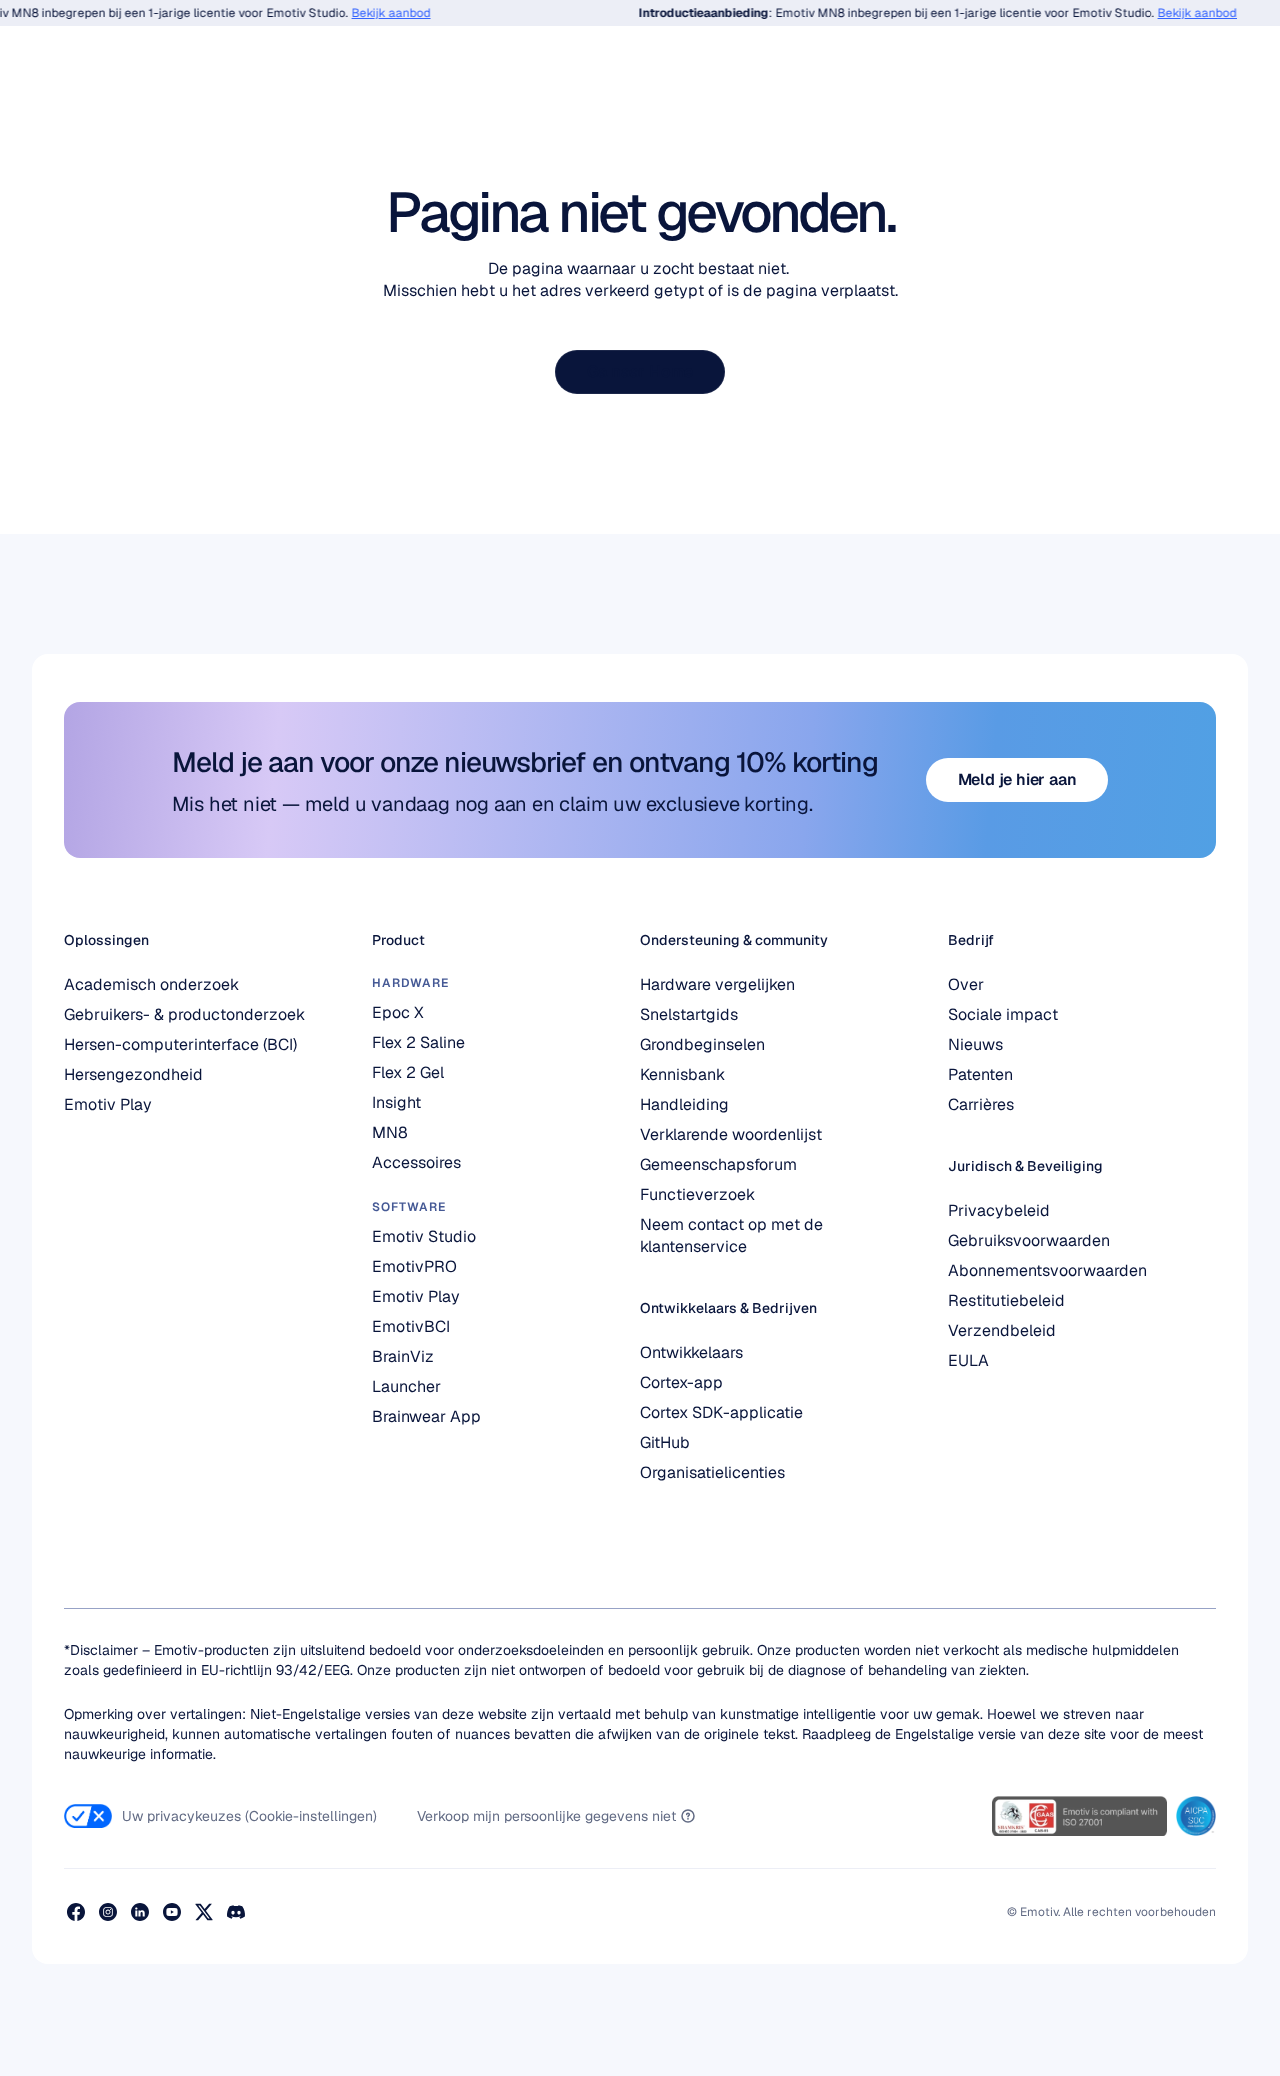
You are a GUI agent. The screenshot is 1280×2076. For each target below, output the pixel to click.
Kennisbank (682, 1074)
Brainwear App (426, 1416)
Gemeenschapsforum (718, 1164)
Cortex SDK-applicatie (721, 1412)
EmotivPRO (414, 1266)
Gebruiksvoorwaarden (1029, 1240)
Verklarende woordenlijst (731, 1134)
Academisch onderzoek (151, 984)
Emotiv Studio (424, 1236)
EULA (968, 1360)
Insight (396, 1102)
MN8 (390, 1132)
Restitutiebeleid (1006, 1300)
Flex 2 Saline (418, 1042)
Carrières (981, 1104)
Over (966, 984)
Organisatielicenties (712, 1472)
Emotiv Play (108, 1104)
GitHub (665, 1442)
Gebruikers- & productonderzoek (184, 1014)
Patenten (980, 1074)
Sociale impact (1003, 1014)
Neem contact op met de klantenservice (733, 1235)
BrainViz (403, 1356)
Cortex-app (681, 1382)
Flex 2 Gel (408, 1072)
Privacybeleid (999, 1210)
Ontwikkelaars (691, 1352)
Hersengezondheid (133, 1074)
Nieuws (975, 1044)
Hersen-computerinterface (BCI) (180, 1044)
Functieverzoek (697, 1194)
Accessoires (416, 1162)
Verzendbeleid (1002, 1330)
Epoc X (398, 1012)
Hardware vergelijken (717, 984)
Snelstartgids (689, 1014)
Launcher (406, 1386)
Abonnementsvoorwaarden (1047, 1270)
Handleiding (684, 1104)
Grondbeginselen (702, 1044)
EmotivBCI (411, 1326)
